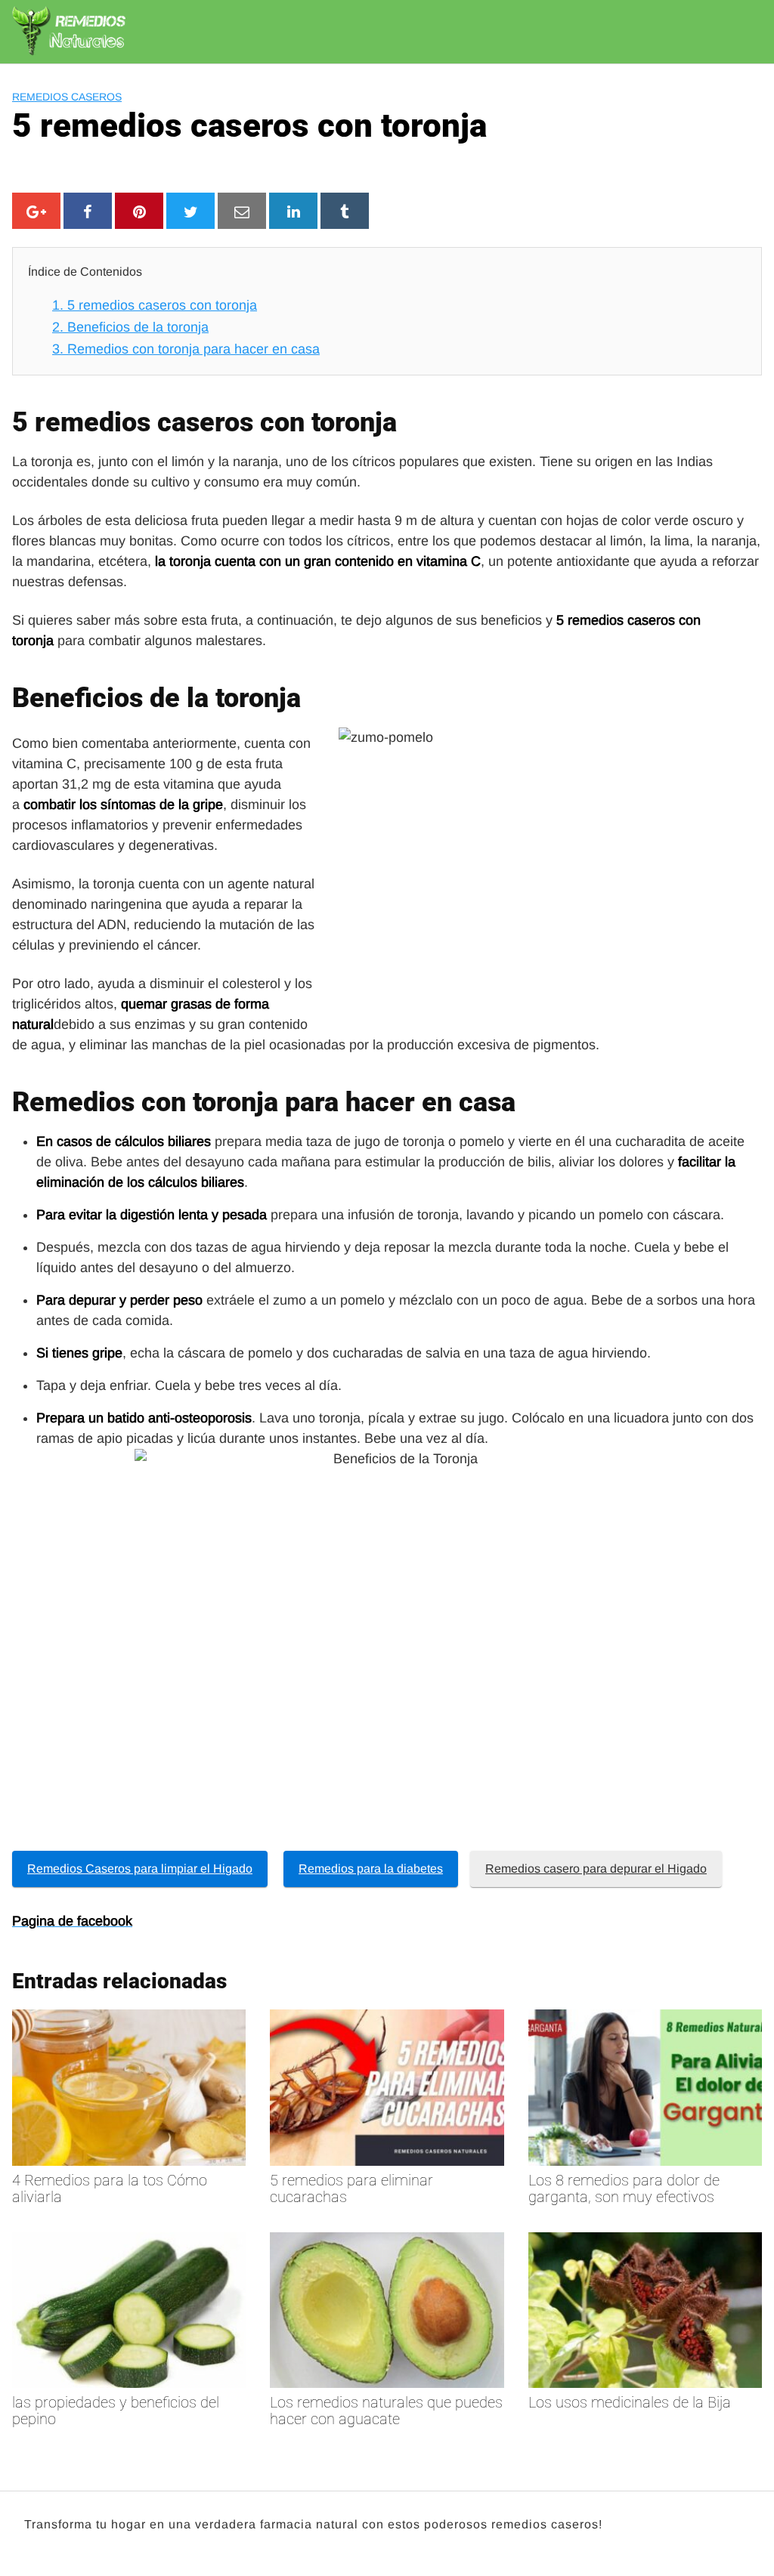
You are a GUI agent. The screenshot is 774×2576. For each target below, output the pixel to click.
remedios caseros (67, 97)
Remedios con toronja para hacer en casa (186, 349)
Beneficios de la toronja (130, 327)
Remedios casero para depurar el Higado (596, 1869)
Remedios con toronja (145, 1102)
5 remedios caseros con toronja (155, 305)
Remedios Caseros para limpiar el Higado (140, 1869)
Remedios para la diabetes (371, 1869)
